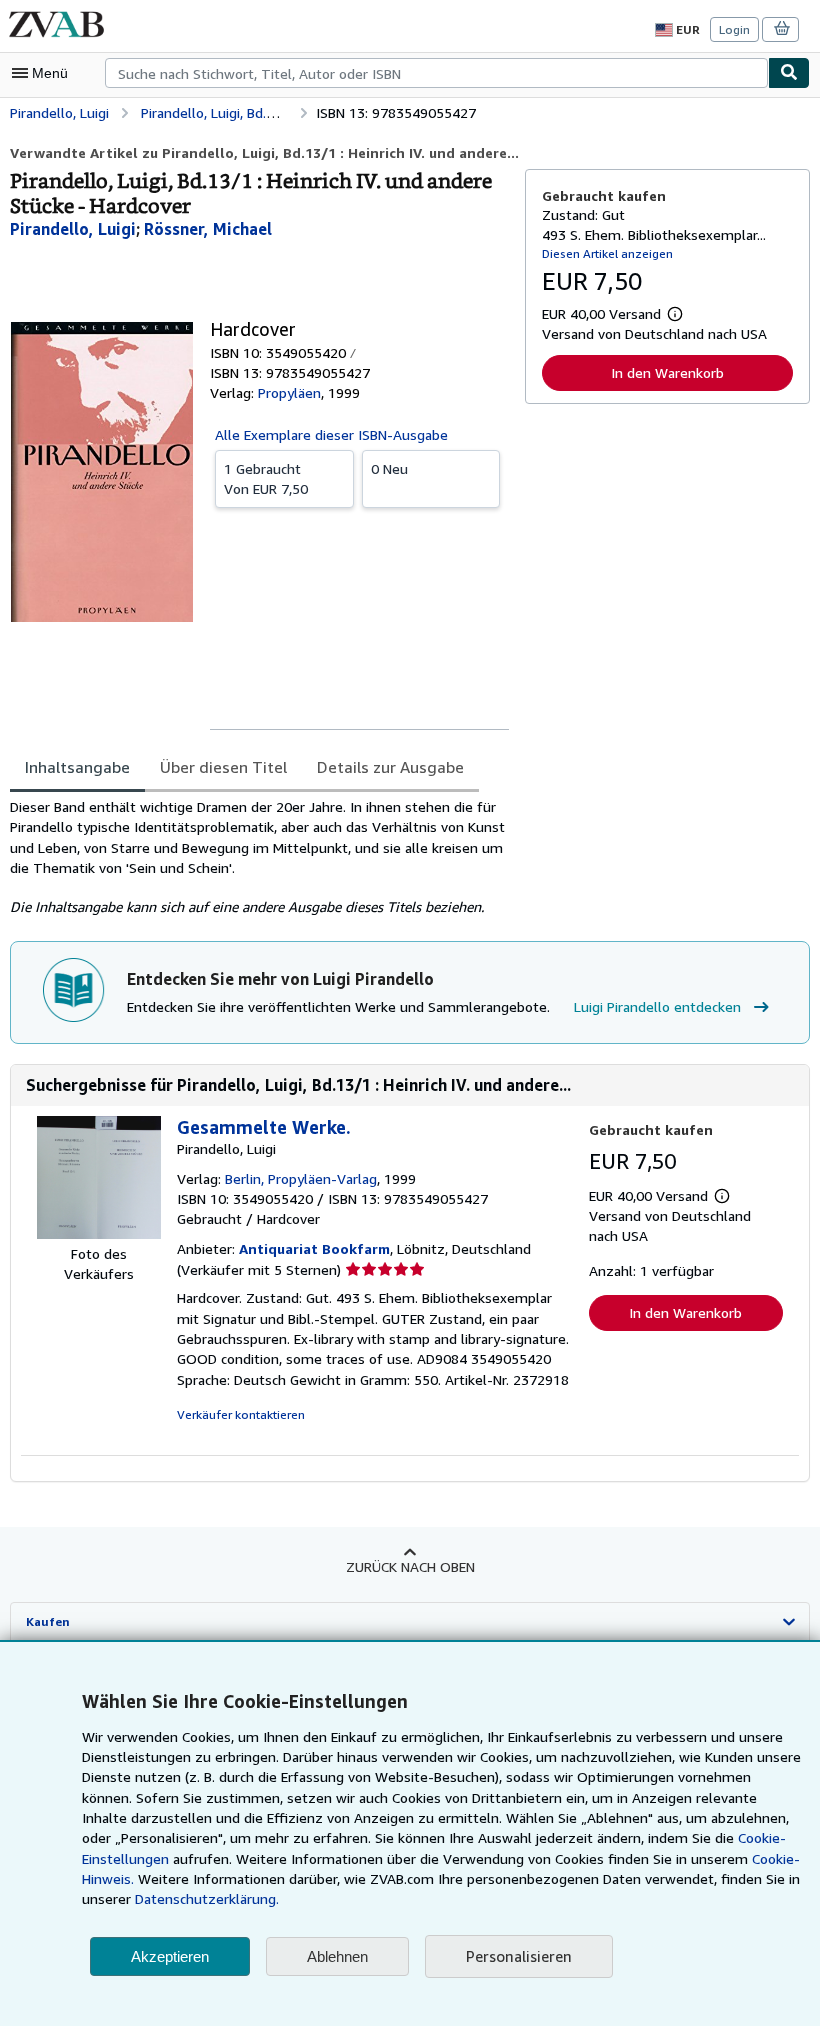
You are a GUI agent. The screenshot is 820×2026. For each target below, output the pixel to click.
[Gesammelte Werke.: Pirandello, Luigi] (99, 1233)
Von (266, 478)
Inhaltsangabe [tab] (77, 767)
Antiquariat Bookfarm (314, 1248)
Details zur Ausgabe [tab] (390, 767)
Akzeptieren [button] (170, 1956)
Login (734, 29)
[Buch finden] (789, 73)
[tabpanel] (259, 857)
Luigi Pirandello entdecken (657, 1006)
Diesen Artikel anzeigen (607, 253)
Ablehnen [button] (337, 1956)
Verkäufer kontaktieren (241, 1414)
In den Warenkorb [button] (667, 372)
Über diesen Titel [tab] (223, 767)
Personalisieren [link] (519, 1956)
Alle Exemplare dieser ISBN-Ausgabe (331, 434)
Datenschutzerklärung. (207, 1898)
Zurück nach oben (410, 1566)
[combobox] (436, 73)
